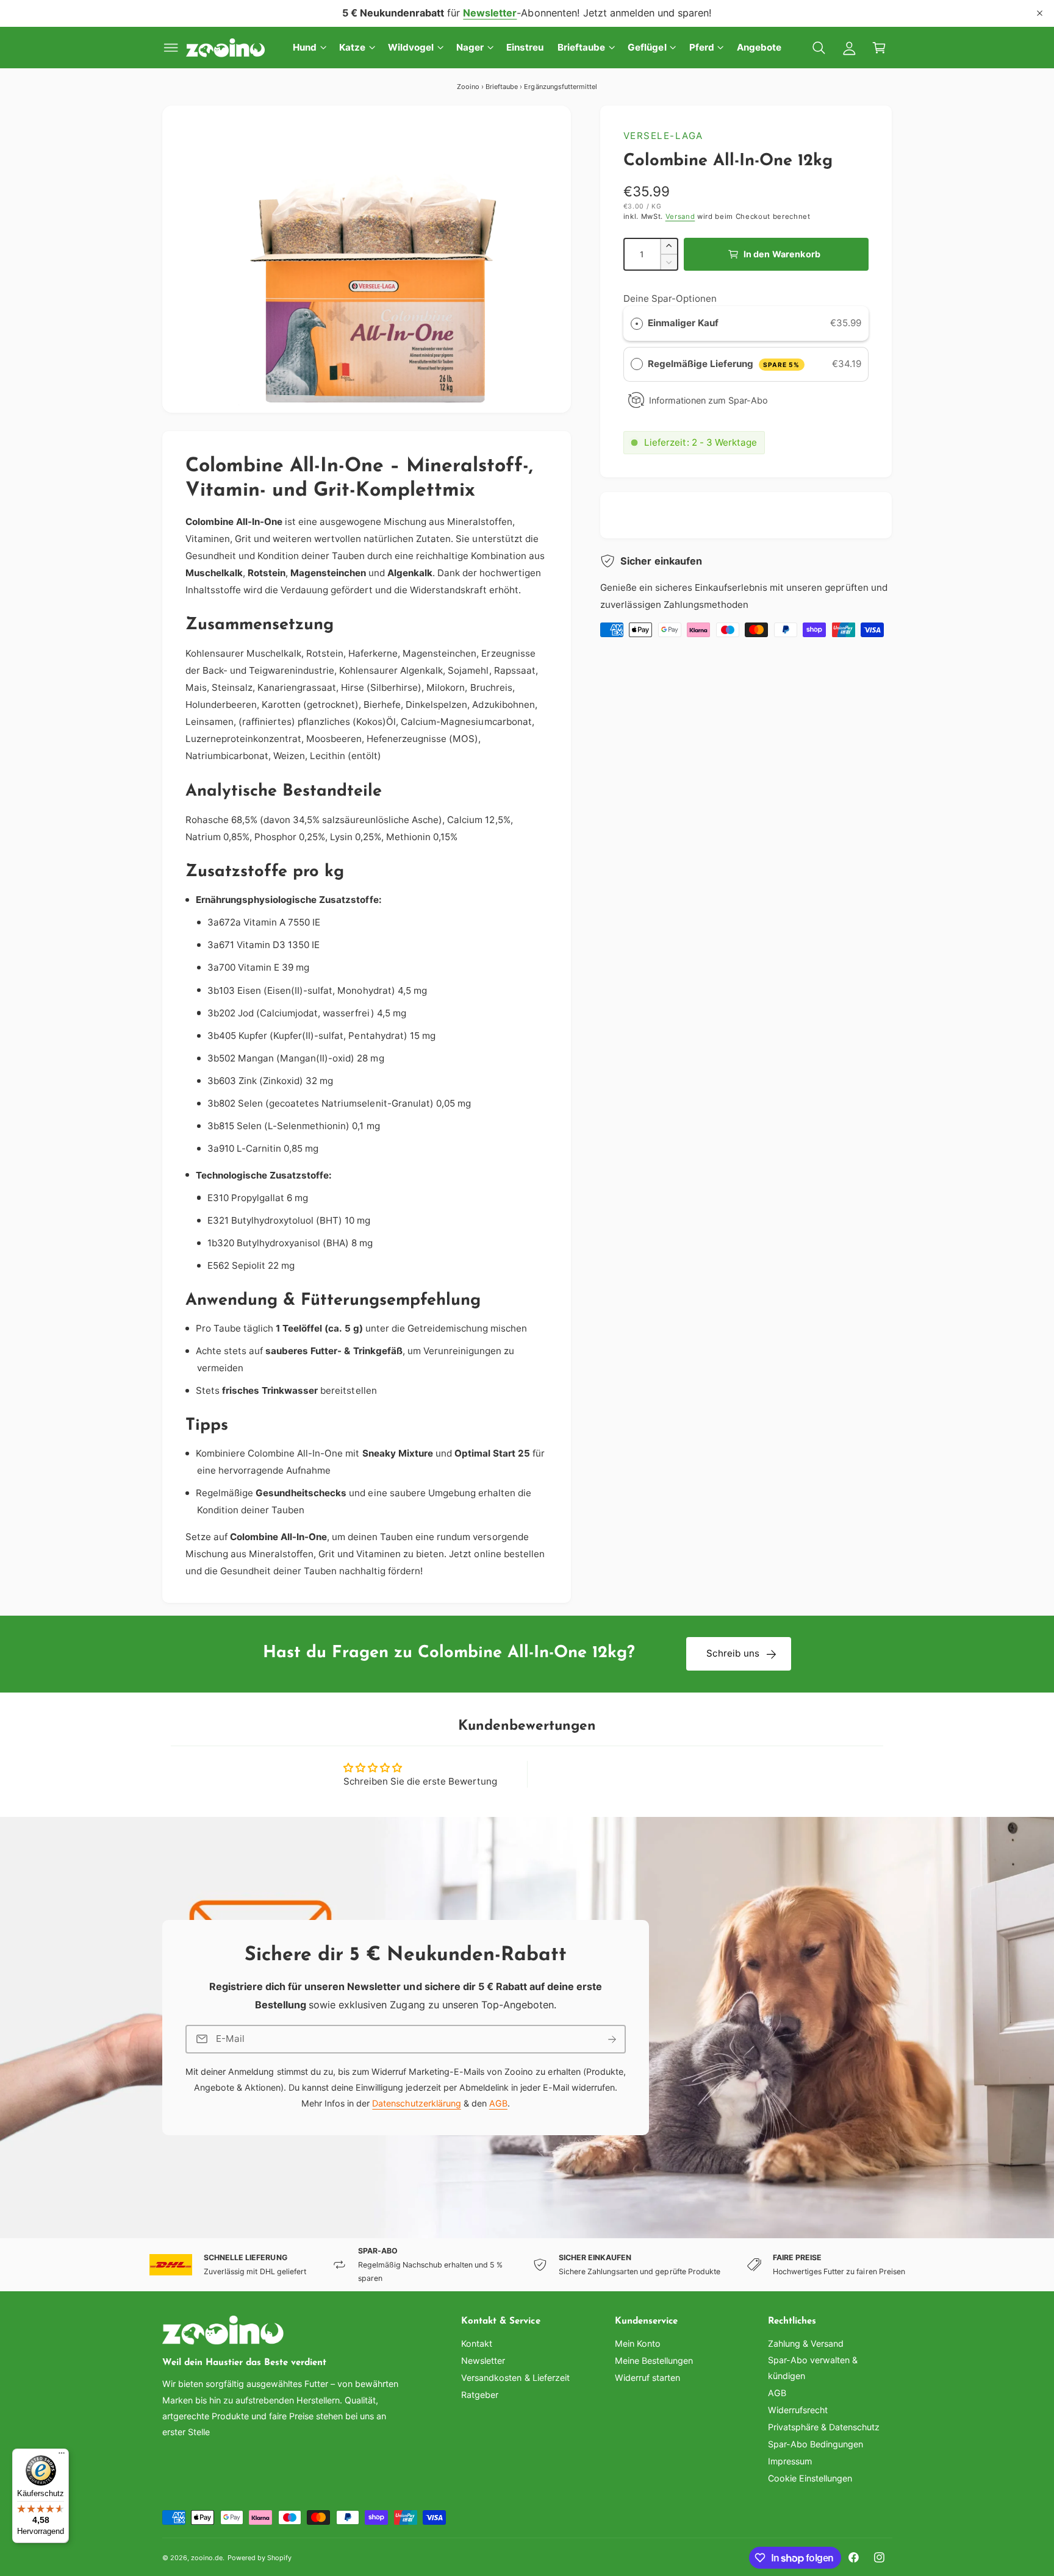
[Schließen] (1040, 13)
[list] (527, 2265)
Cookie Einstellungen (810, 2478)
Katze (352, 47)
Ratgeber (480, 2395)
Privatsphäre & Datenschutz (824, 2427)
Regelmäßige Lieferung (724, 364)
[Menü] (62, 2456)
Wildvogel (411, 47)
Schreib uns (733, 1653)
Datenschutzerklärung (416, 2104)
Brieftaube (581, 47)
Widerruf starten (647, 2378)
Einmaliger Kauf (683, 323)
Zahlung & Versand (806, 2343)
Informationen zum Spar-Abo (708, 400)
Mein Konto (638, 2343)
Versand (680, 216)
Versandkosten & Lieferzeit (515, 2378)
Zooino (468, 87)
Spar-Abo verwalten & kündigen (813, 2368)
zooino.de (207, 2558)
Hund (305, 47)
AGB (498, 2104)
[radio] (637, 323)
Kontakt (477, 2343)
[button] (171, 48)
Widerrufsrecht (798, 2410)
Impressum (790, 2461)
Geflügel (647, 47)
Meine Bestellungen (654, 2360)
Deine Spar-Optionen (670, 298)
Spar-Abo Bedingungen (816, 2444)
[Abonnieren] (612, 2039)
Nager (470, 47)
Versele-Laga (663, 136)
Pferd (702, 47)
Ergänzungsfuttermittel (560, 87)
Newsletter (483, 2360)
